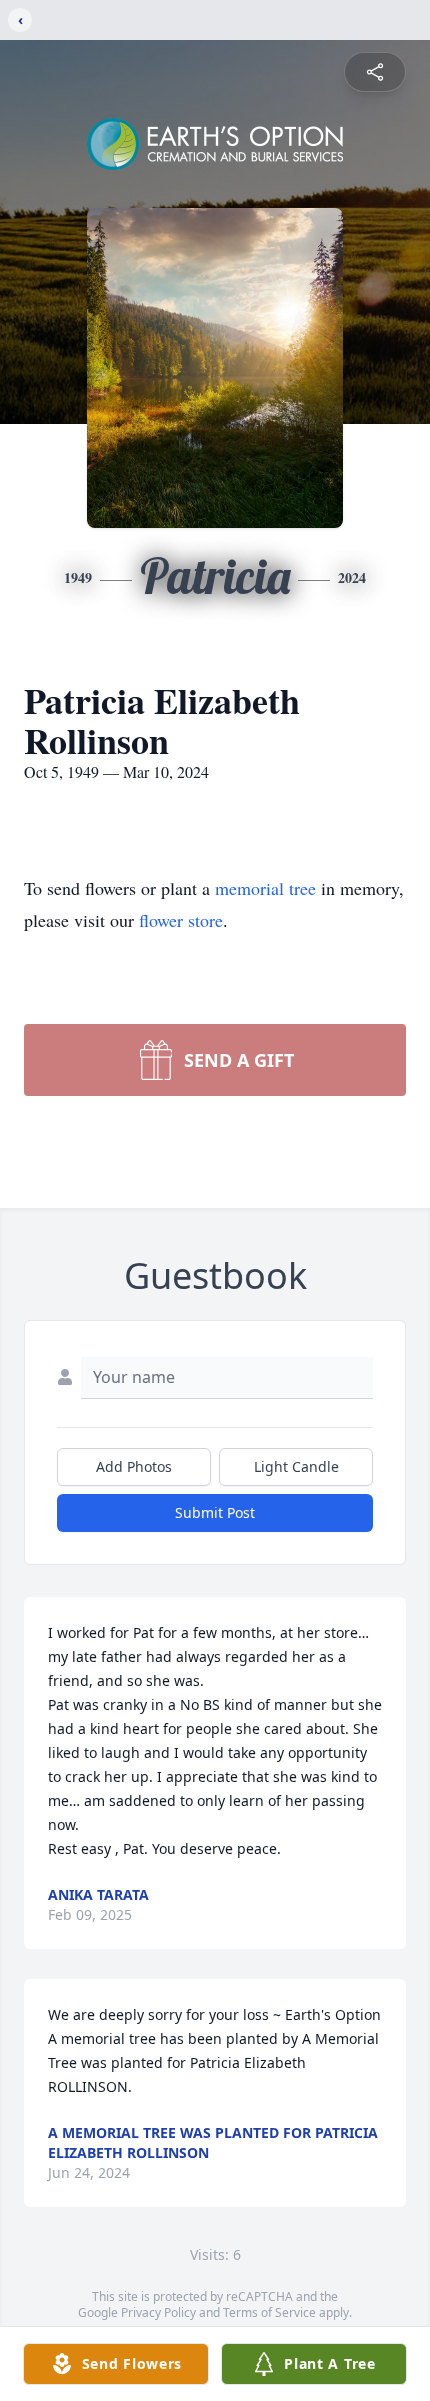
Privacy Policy (158, 2312)
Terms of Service (269, 2312)
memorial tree (265, 888)
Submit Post (215, 1512)
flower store (181, 920)
